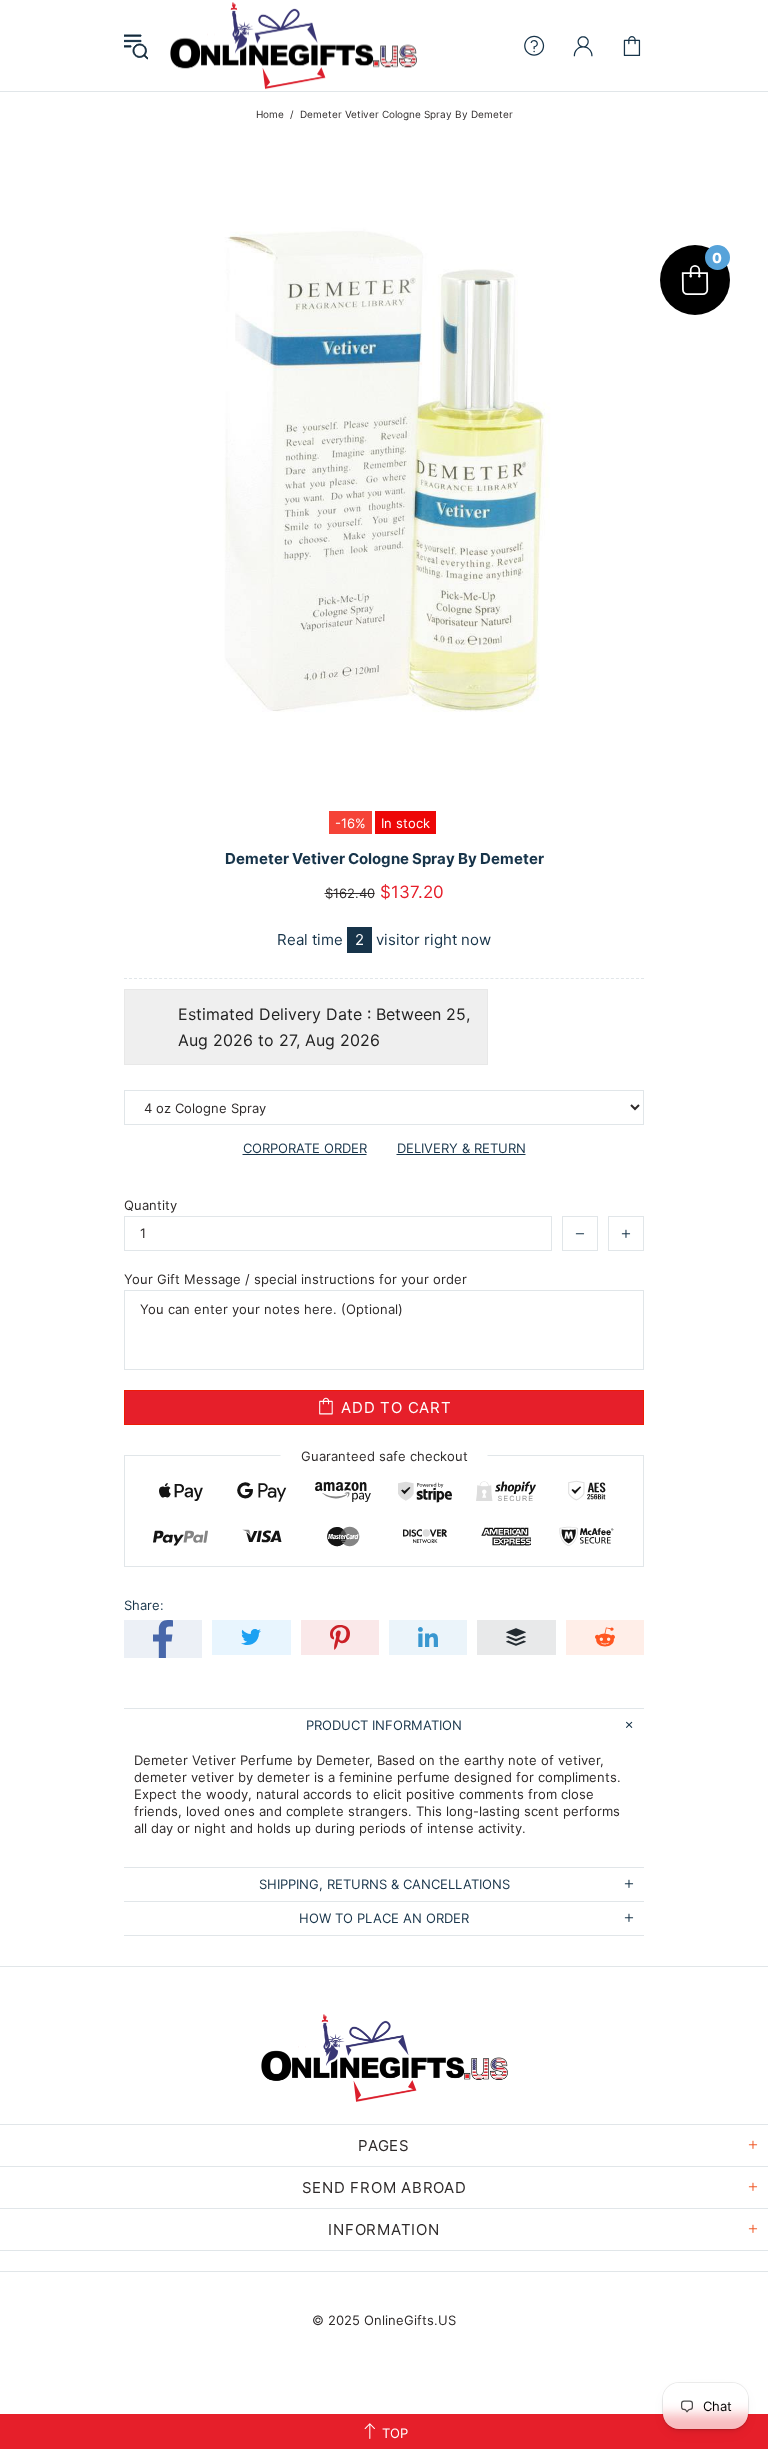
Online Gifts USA (293, 45)
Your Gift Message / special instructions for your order (295, 1279)
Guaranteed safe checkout (384, 1456)
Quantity (150, 1205)
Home (270, 114)
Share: (144, 1605)
